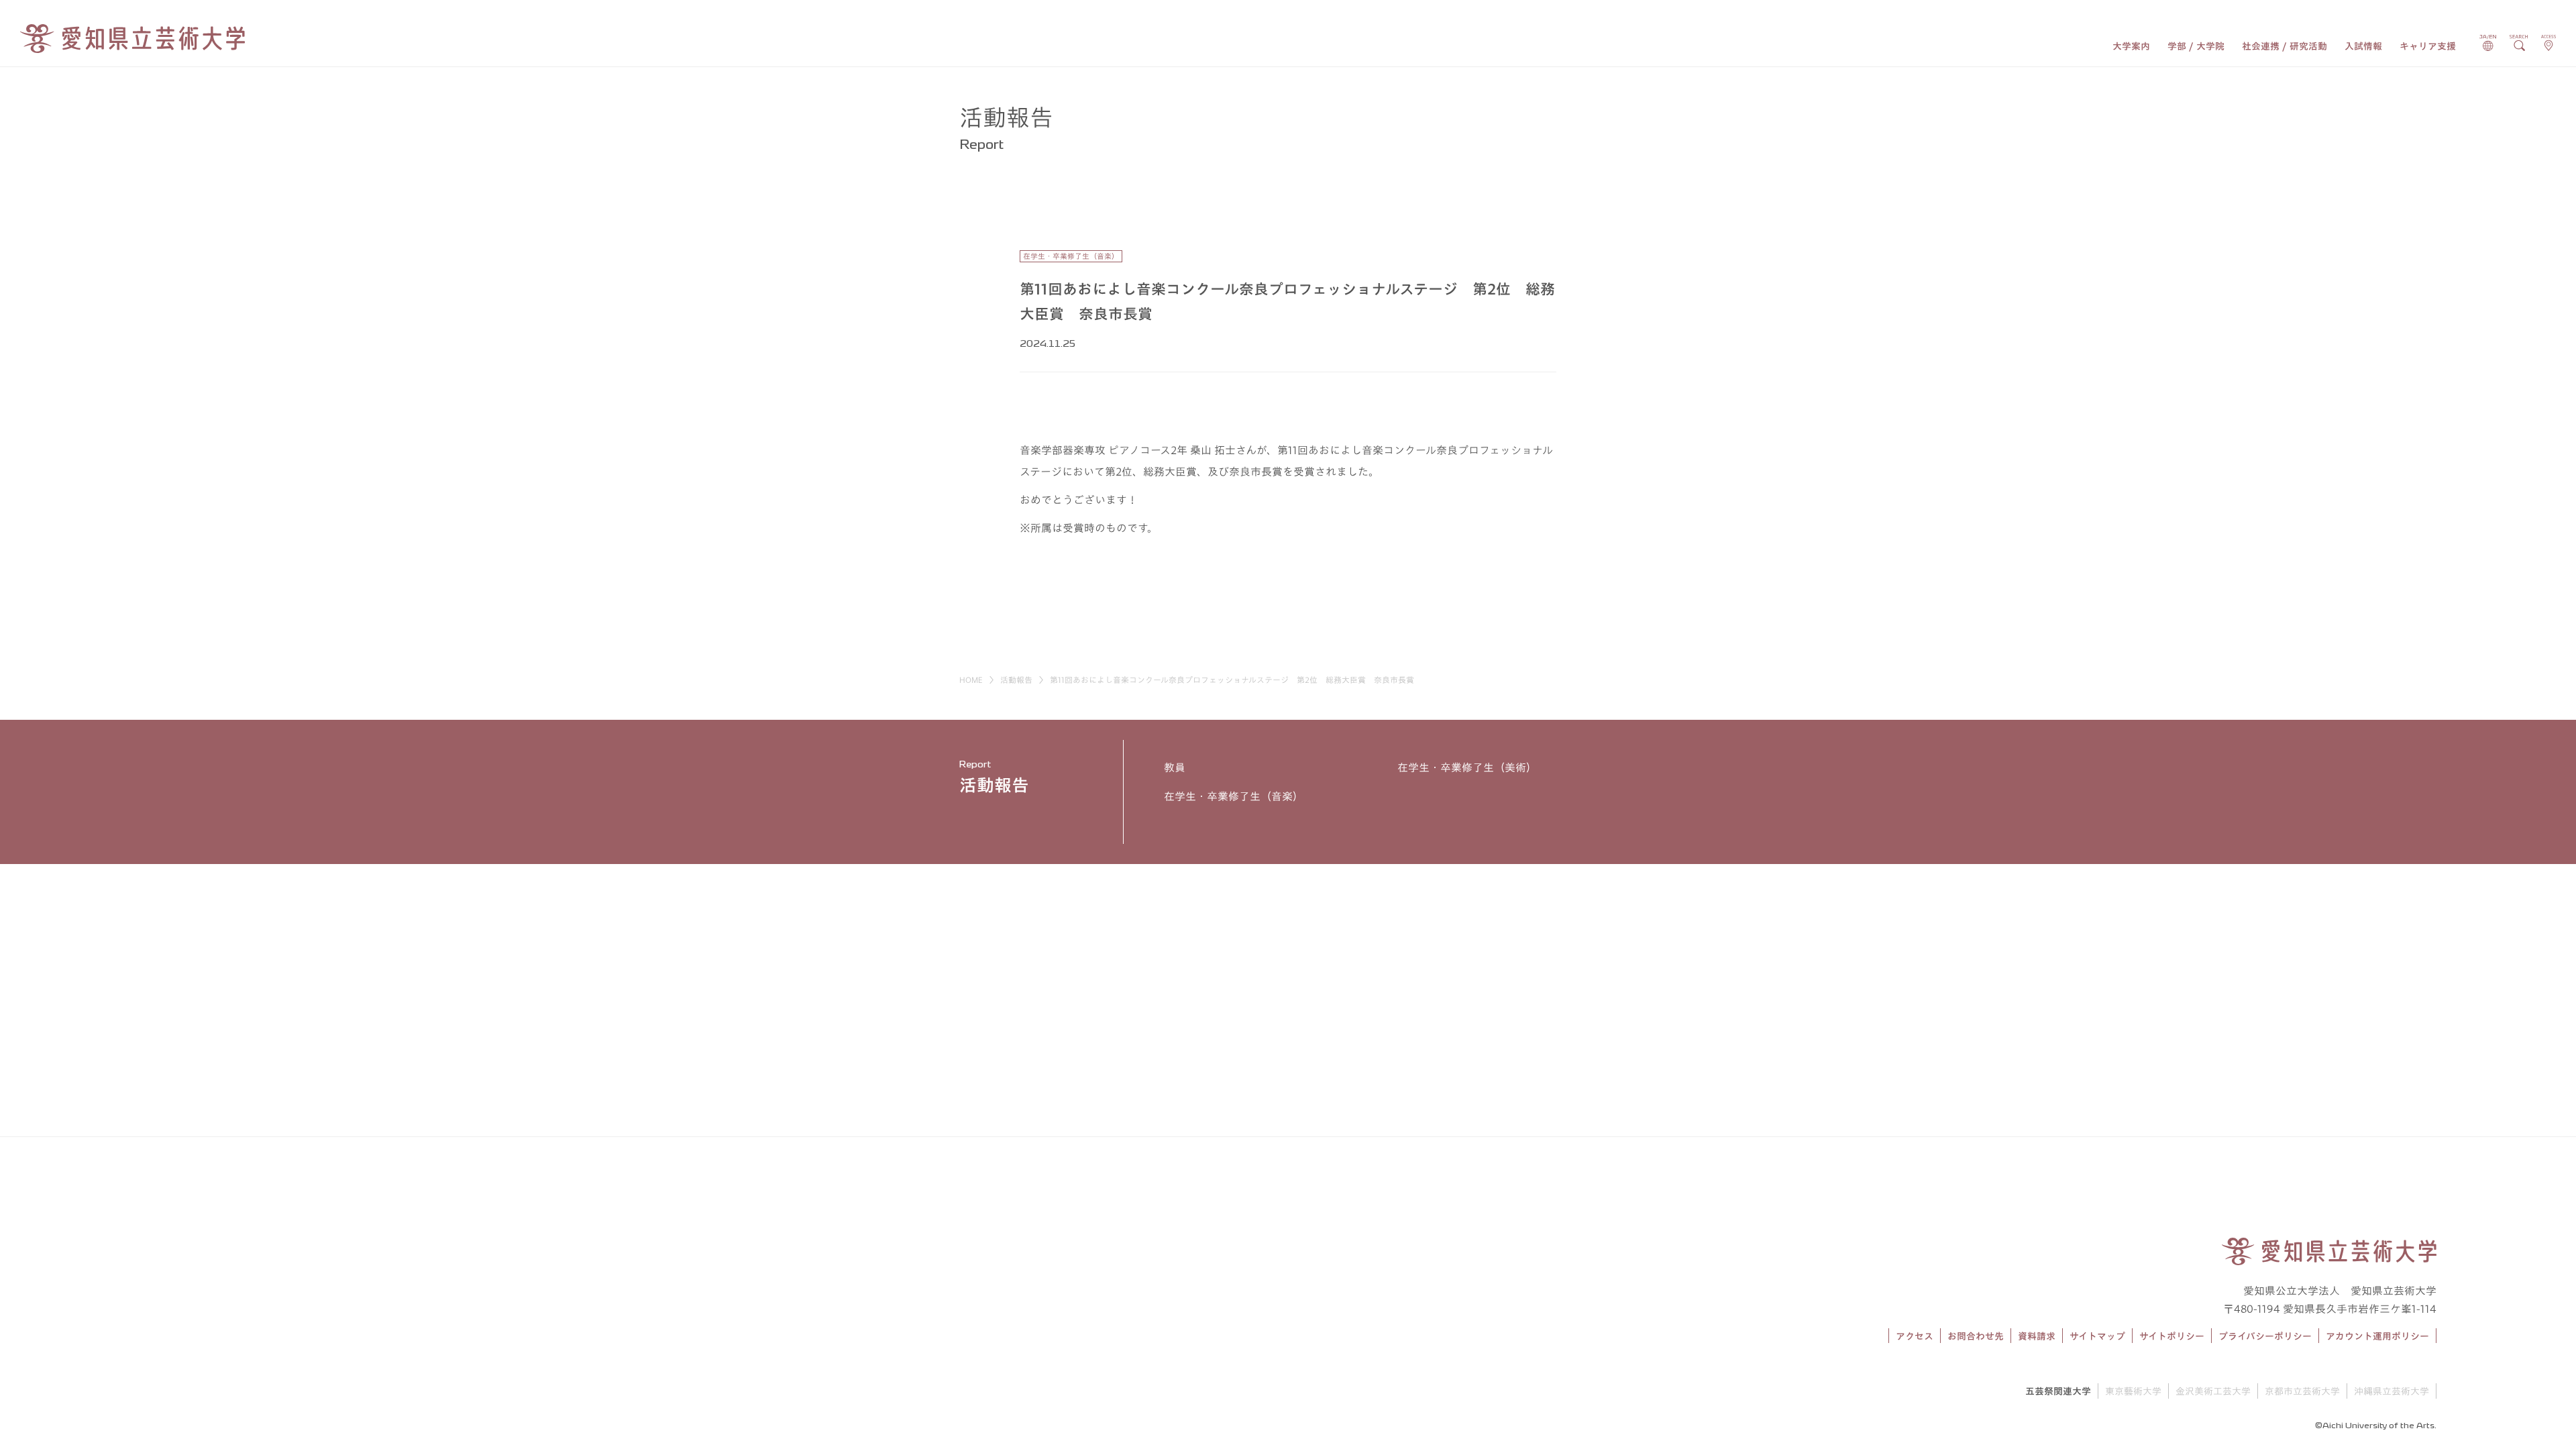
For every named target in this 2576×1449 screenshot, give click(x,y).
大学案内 (2131, 46)
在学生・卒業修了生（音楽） (1234, 796)
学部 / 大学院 (2196, 46)
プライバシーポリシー (2265, 1336)
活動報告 (1016, 680)
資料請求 (2037, 1336)
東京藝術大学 (2133, 1391)
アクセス (1915, 1336)
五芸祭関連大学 (2058, 1391)
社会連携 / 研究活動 (2285, 46)
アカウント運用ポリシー (2377, 1336)
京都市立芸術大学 (2302, 1391)
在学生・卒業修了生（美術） (1467, 767)
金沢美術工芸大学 (2213, 1391)
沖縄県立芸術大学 (2392, 1391)
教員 (1175, 767)
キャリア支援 (2428, 46)
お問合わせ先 (1976, 1336)
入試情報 (2363, 46)
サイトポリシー (2172, 1336)
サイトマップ (2097, 1336)
